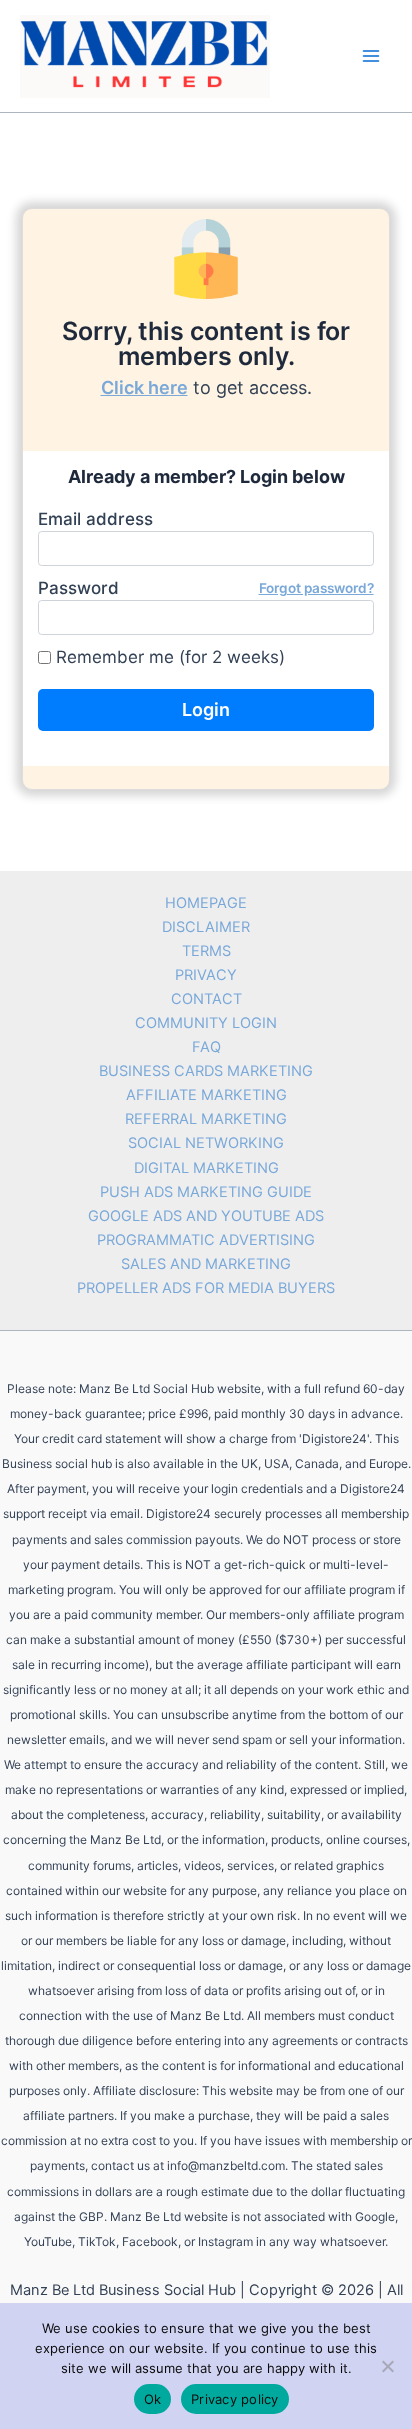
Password (205, 588)
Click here (144, 387)
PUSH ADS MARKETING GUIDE (206, 1192)
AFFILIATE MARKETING (206, 1095)
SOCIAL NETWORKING (206, 1143)
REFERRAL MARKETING (206, 1119)
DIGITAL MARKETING (206, 1168)
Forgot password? (316, 588)
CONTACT (206, 999)
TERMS (206, 951)
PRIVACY (206, 975)
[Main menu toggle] (371, 56)
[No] (387, 2366)
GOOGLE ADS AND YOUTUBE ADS (206, 1216)
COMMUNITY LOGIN (206, 1023)
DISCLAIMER (206, 927)
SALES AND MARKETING (206, 1264)
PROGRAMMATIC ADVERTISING (206, 1240)
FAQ (206, 1047)
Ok (153, 2399)
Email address (95, 519)
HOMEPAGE (206, 903)
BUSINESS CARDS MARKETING (206, 1071)
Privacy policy (235, 2399)
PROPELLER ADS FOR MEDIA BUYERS (206, 1288)
